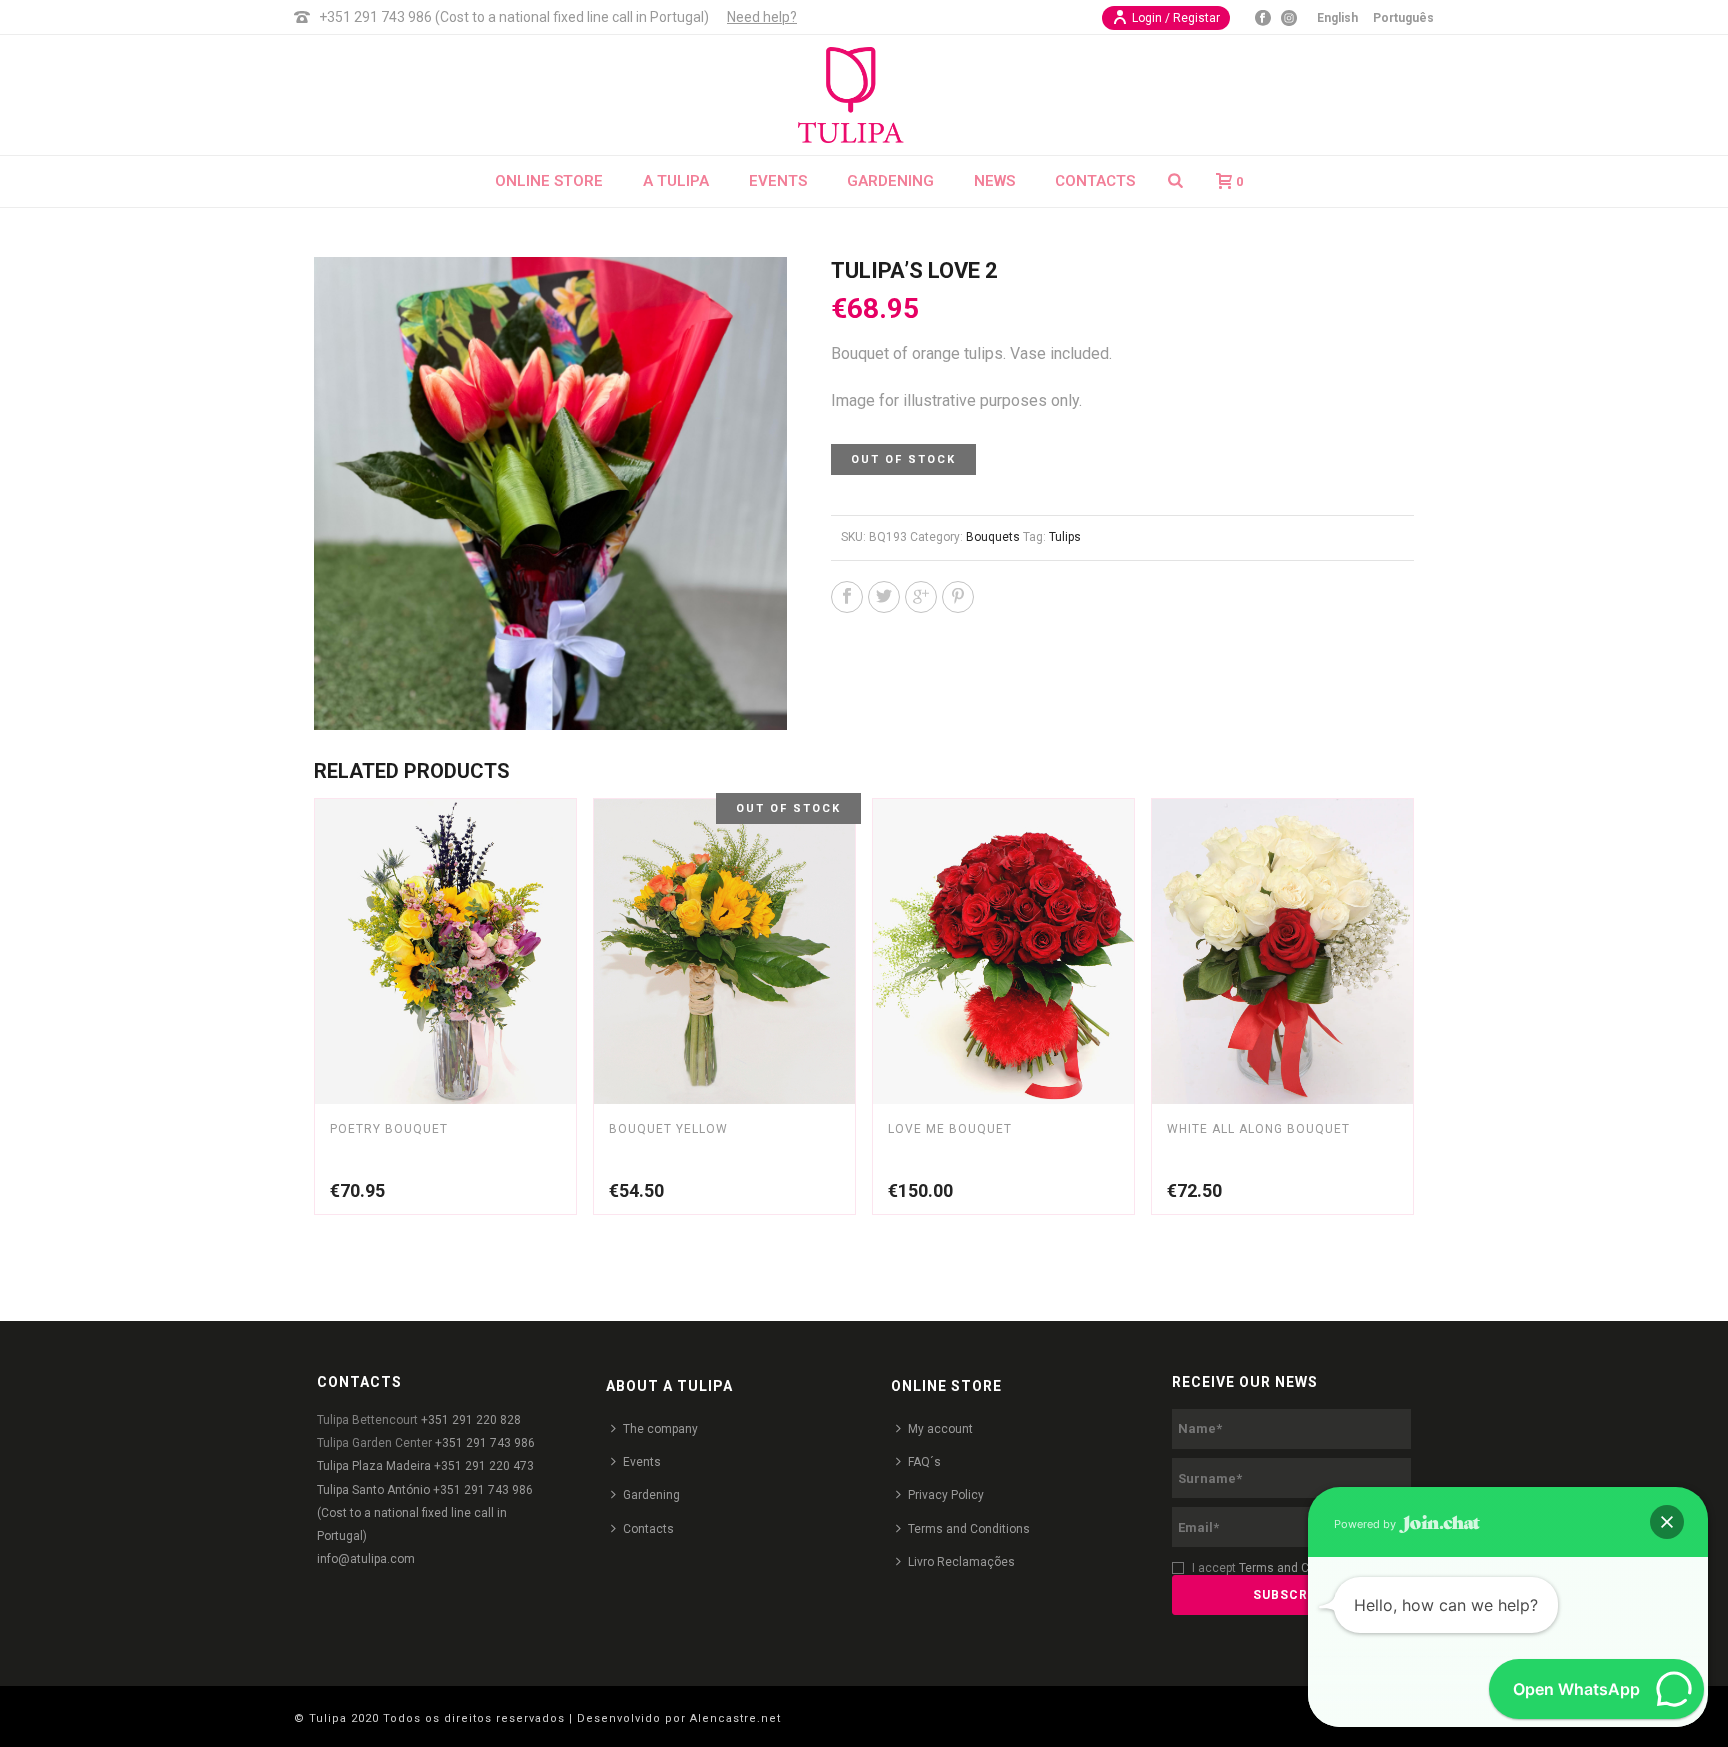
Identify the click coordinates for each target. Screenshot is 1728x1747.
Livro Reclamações (961, 1562)
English (1337, 18)
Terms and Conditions (969, 1529)
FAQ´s (924, 1462)
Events (778, 181)
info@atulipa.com (366, 1559)
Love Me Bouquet (950, 1129)
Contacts (1095, 181)
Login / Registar (1176, 18)
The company (660, 1429)
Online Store (549, 181)
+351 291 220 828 (471, 1420)
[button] (1667, 1522)
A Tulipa (676, 181)
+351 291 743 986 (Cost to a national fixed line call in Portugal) (514, 17)
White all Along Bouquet (1258, 1129)
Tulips (1065, 537)
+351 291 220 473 (484, 1466)
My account (940, 1429)
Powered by (1366, 1524)
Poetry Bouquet (389, 1129)
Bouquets (993, 537)
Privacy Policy (946, 1495)
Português (1403, 18)
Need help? (762, 17)
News (994, 181)
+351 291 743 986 (485, 1443)
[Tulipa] (864, 95)
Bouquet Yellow (668, 1129)
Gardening (890, 181)
